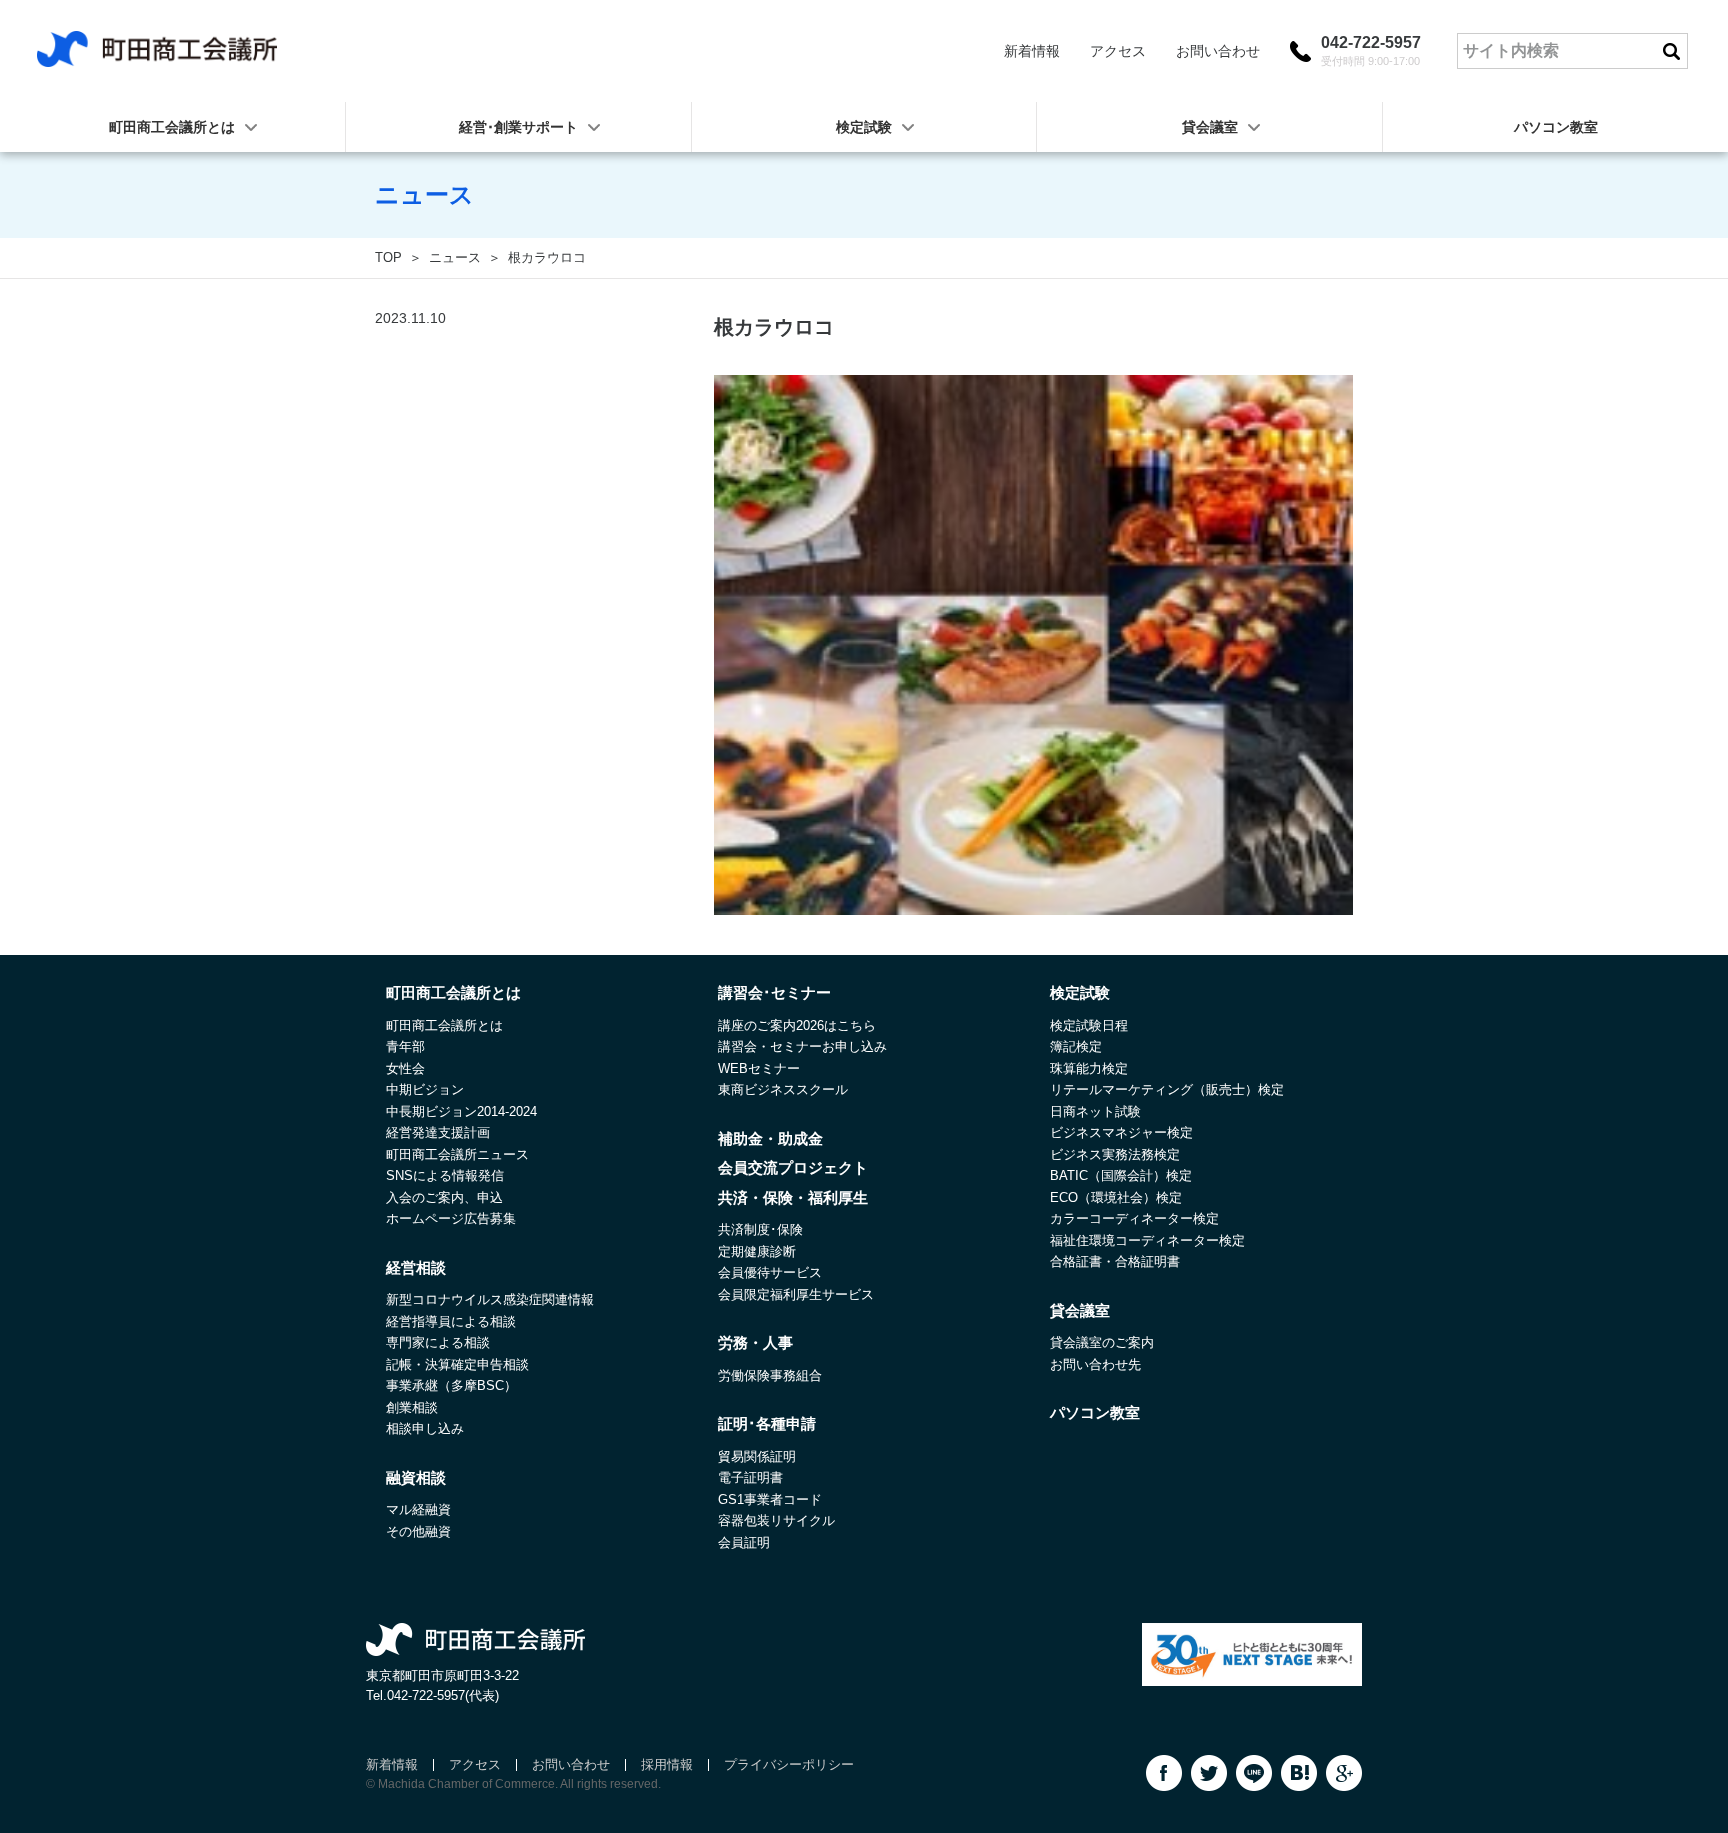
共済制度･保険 (760, 1229)
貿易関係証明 (757, 1456)
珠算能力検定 (1089, 1068)
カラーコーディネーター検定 (1134, 1218)
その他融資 (418, 1531)
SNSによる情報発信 (445, 1175)
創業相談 (412, 1407)
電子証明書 (750, 1477)
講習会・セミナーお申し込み (802, 1046)
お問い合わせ (1218, 51)
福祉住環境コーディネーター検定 (1147, 1240)
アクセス (1118, 51)
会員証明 (744, 1542)
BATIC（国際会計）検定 (1121, 1175)
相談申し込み (425, 1428)
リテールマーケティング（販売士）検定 (1167, 1089)
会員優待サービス (770, 1272)
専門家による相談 (438, 1342)
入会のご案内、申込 (444, 1197)
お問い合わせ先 (1095, 1364)
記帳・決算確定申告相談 (457, 1364)
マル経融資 (418, 1509)
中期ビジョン (425, 1089)
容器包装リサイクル (776, 1520)
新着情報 (1032, 51)
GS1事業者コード (770, 1499)
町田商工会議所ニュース (457, 1154)
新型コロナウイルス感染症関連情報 (490, 1299)
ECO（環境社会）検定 (1116, 1197)
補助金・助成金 (770, 1138)
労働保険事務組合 (770, 1375)
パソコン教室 (1556, 127)
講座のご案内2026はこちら (797, 1025)
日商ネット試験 (1095, 1111)
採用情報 (667, 1764)
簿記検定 (1076, 1046)
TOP (388, 257)
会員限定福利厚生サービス (796, 1294)
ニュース (455, 257)
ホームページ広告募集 (451, 1218)
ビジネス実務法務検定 (1115, 1154)
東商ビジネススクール (783, 1089)
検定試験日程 (1089, 1025)
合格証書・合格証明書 (1115, 1261)
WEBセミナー (759, 1068)
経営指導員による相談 (451, 1321)
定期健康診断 (757, 1251)
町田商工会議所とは (444, 1025)
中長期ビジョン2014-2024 (461, 1111)
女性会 (405, 1068)
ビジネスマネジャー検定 (1121, 1132)
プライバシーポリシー (789, 1764)
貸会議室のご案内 (1102, 1342)
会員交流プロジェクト (793, 1167)
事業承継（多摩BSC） (451, 1385)
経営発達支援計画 (438, 1132)
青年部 (405, 1046)
